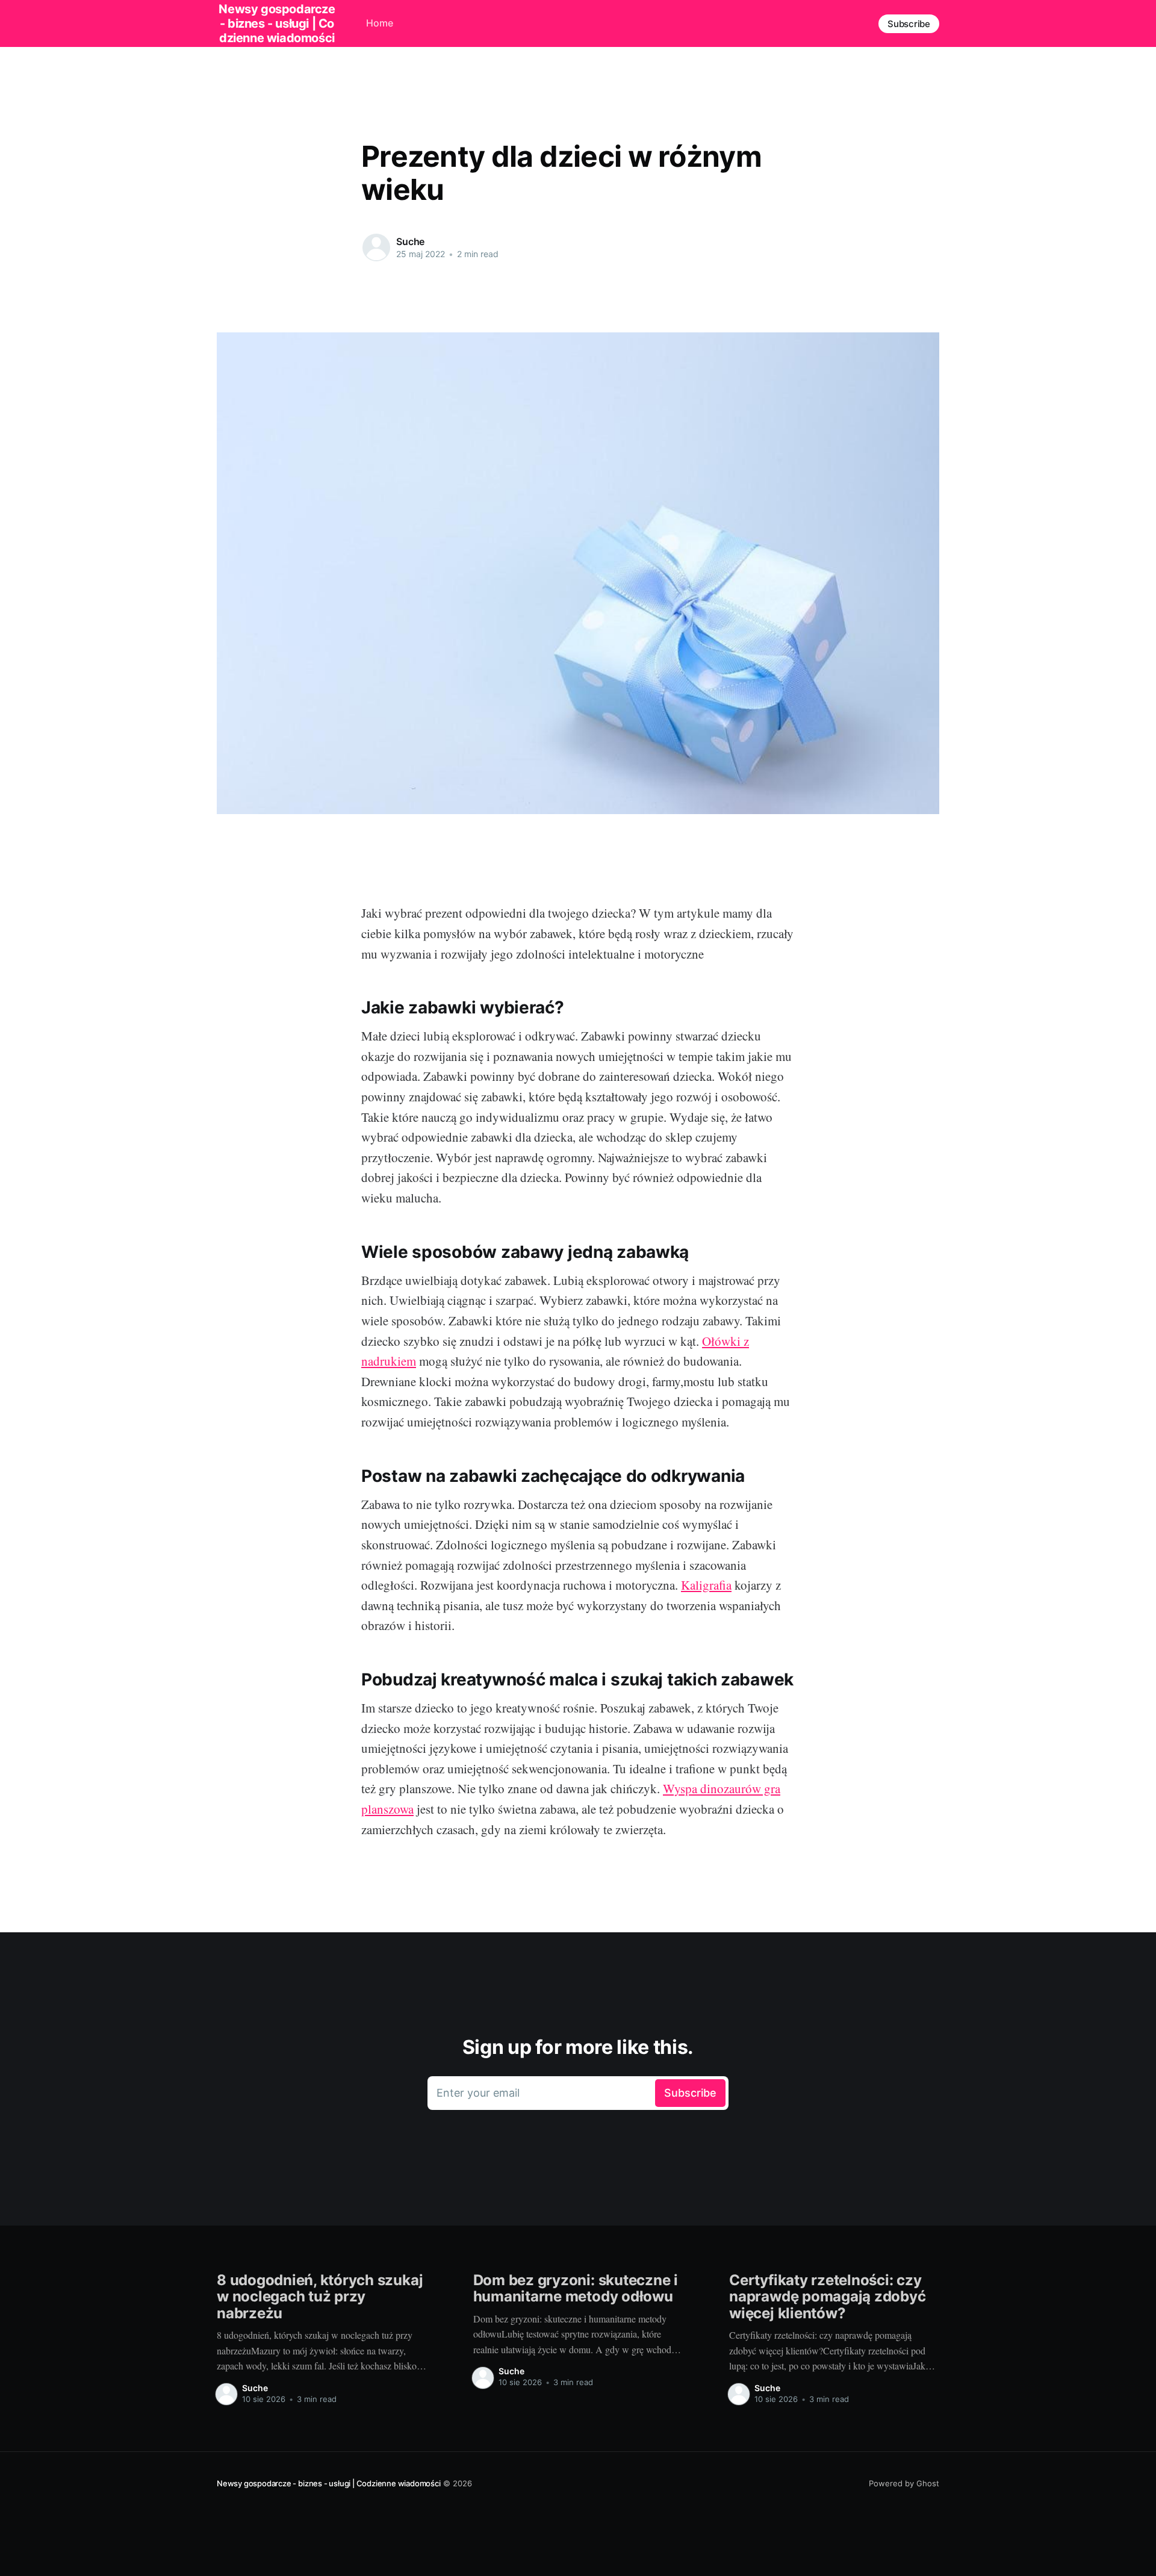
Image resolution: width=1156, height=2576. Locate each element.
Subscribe (909, 24)
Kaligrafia (706, 1585)
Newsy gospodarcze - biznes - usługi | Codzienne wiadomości (329, 2483)
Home (380, 23)
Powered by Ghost (904, 2483)
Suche (410, 241)
